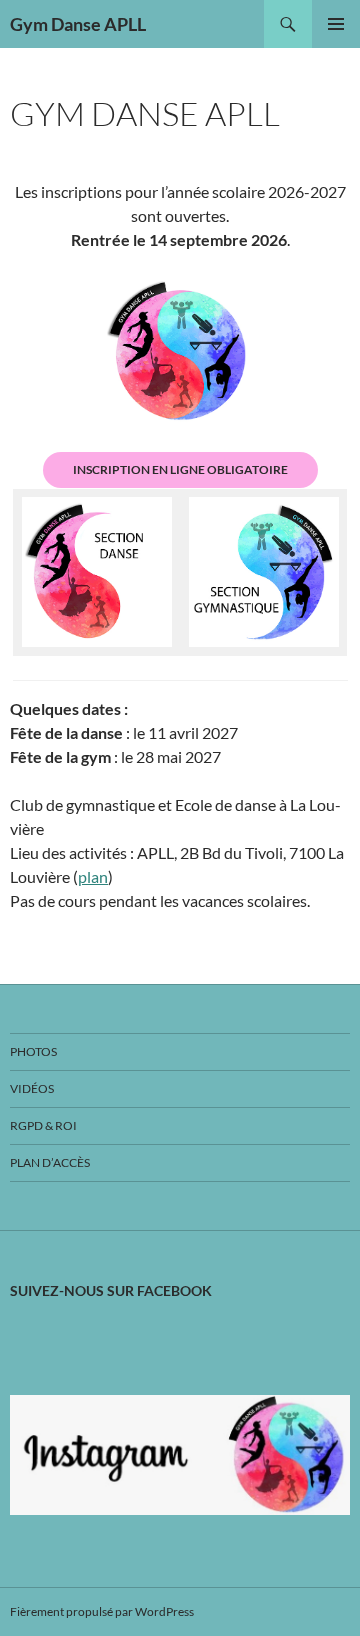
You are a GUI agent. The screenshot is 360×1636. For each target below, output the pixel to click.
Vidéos (32, 1088)
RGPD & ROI (43, 1125)
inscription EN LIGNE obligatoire (180, 469)
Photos (33, 1051)
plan (93, 876)
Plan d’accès (50, 1162)
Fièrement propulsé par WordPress (102, 1611)
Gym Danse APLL (78, 24)
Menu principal (336, 24)
